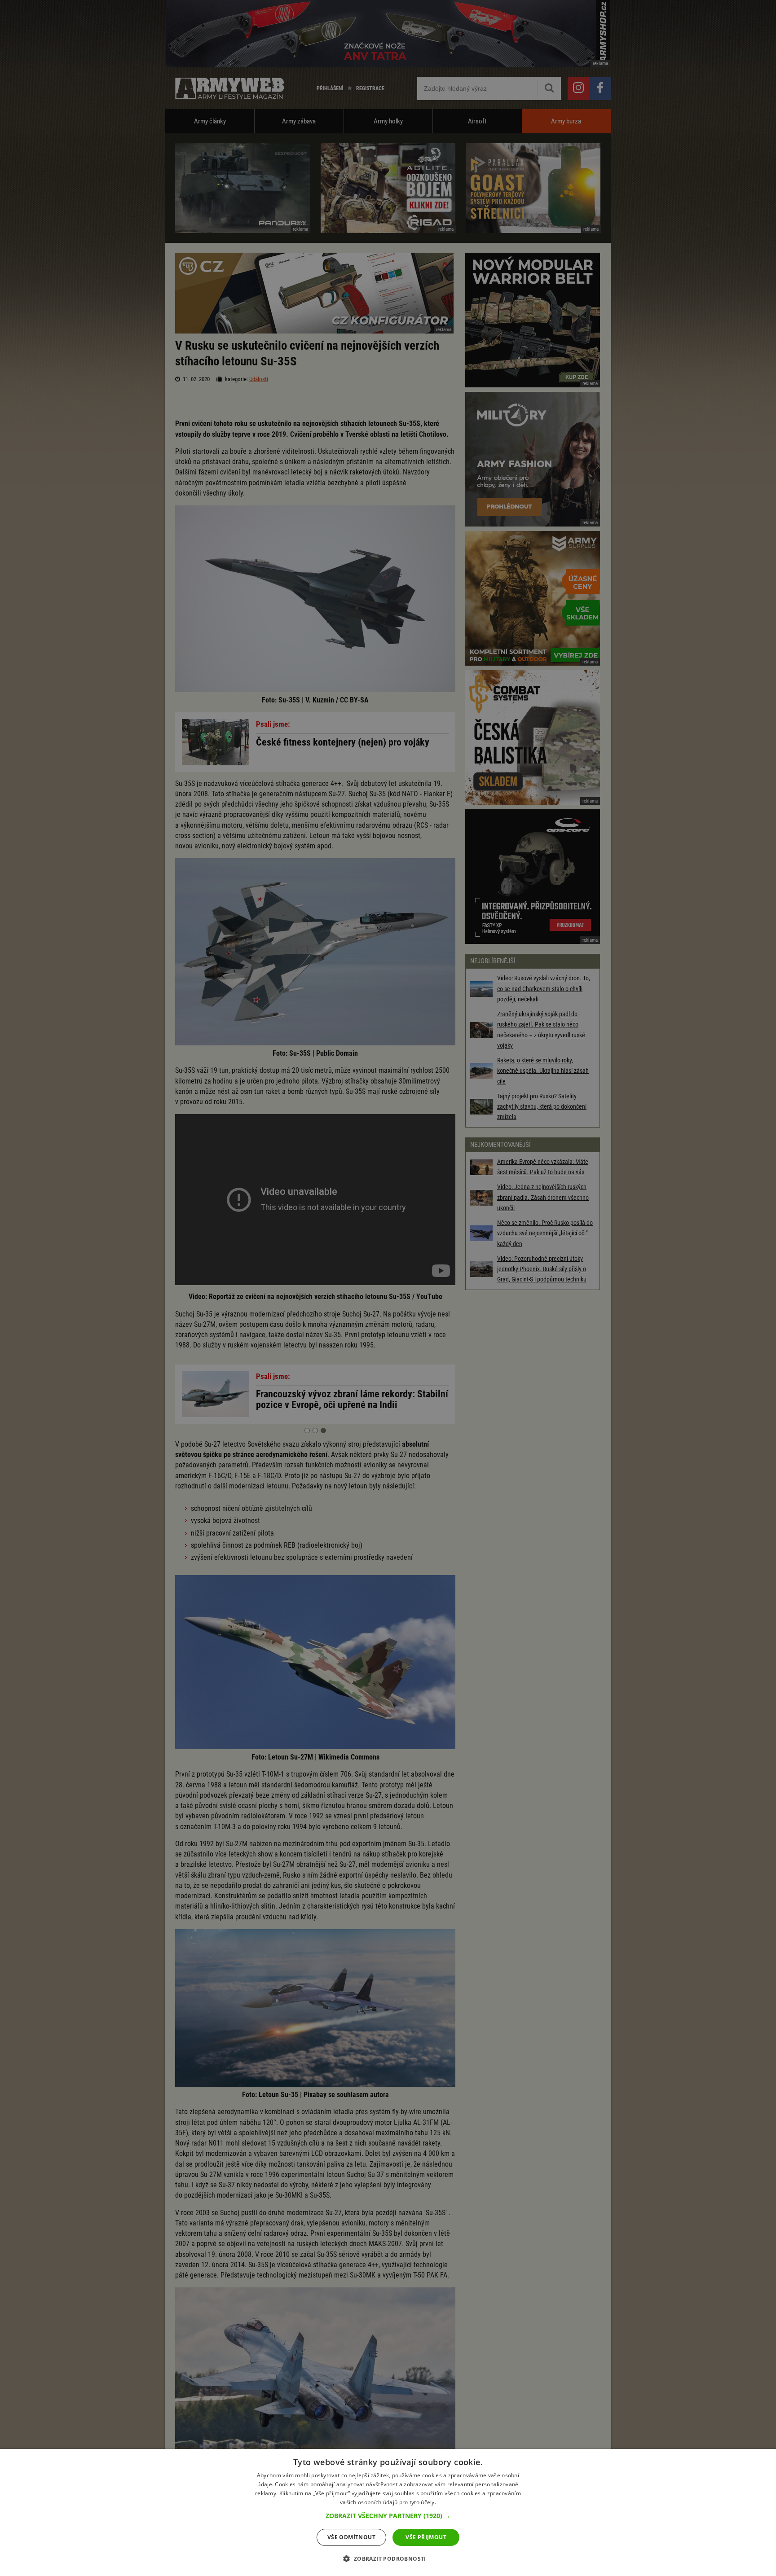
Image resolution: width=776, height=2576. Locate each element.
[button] (388, 2516)
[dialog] (388, 2512)
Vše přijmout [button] (426, 2537)
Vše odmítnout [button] (351, 2537)
